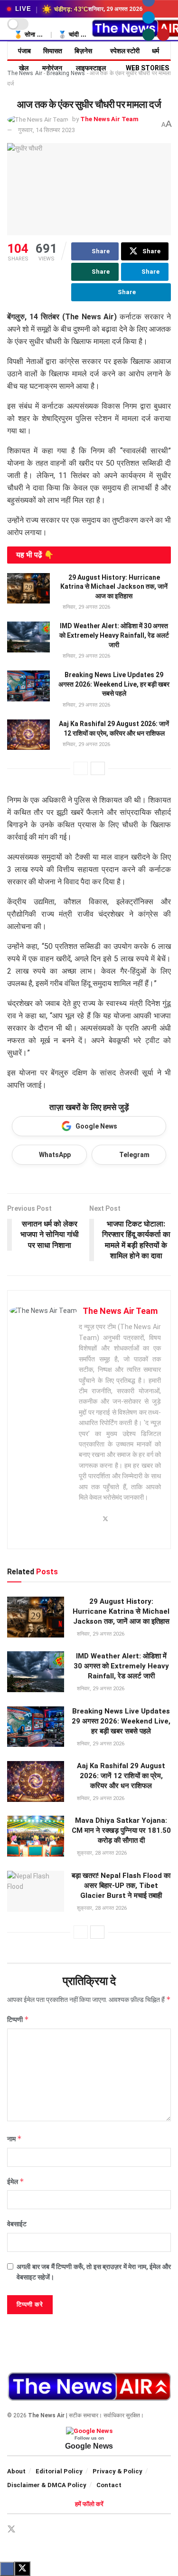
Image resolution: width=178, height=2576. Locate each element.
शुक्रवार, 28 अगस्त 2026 (101, 1853)
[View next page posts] (98, 768)
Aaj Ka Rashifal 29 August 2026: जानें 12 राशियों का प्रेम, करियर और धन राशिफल (121, 1776)
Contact (109, 2485)
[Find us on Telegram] (149, 18)
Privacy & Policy (117, 2471)
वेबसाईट (17, 2224)
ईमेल (16, 2181)
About (16, 2471)
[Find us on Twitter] (11, 2529)
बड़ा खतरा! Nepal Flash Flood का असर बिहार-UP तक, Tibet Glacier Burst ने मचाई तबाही (121, 1886)
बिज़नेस (83, 51)
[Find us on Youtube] (163, 35)
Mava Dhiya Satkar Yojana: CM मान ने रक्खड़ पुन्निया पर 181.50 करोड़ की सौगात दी (121, 1830)
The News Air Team (109, 119)
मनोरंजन (52, 68)
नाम (14, 2139)
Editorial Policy (59, 2471)
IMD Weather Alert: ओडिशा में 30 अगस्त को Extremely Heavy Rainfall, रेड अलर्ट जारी (114, 635)
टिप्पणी (18, 2019)
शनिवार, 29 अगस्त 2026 (86, 607)
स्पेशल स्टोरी (125, 51)
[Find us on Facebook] (28, 2530)
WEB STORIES (147, 68)
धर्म (155, 51)
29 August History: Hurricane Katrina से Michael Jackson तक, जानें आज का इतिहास (114, 587)
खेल (24, 68)
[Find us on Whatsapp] (149, 35)
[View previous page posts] (81, 768)
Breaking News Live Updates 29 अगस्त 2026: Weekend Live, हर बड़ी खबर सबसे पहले (114, 684)
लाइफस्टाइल (91, 68)
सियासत (53, 51)
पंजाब (24, 51)
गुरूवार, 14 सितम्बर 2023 (47, 130)
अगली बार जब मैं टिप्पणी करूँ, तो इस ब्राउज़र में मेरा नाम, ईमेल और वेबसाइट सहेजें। (94, 2272)
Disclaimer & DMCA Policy (47, 2485)
